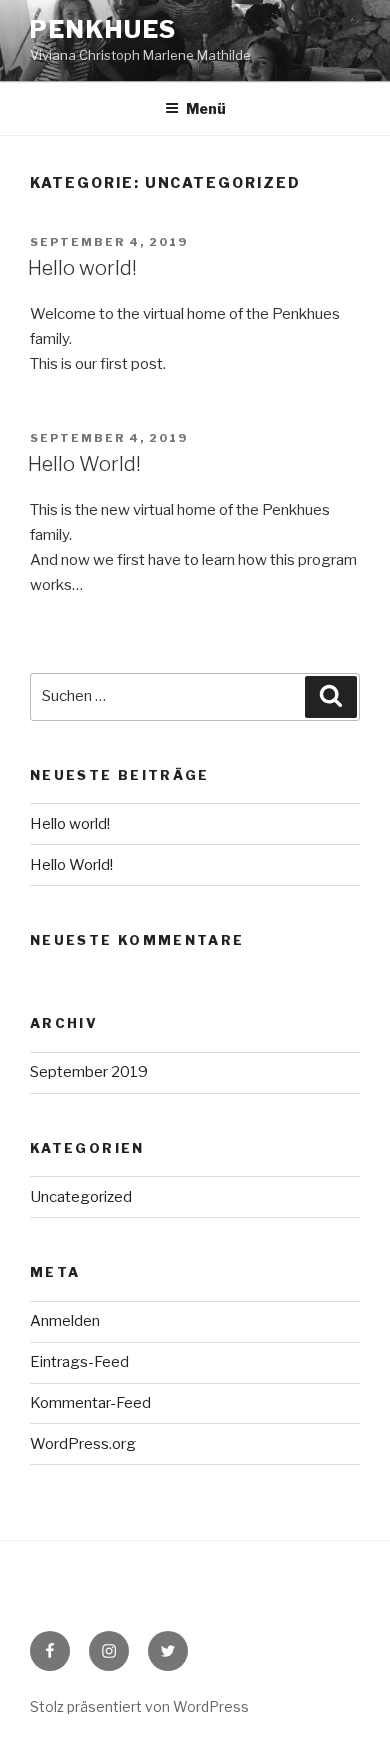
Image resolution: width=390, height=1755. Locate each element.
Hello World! (84, 464)
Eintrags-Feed (79, 1362)
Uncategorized (81, 1197)
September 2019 (89, 1072)
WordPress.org (83, 1444)
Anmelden (65, 1321)
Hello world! (82, 268)
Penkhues (103, 29)
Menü (206, 108)
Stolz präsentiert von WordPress (139, 1706)
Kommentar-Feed (90, 1403)
